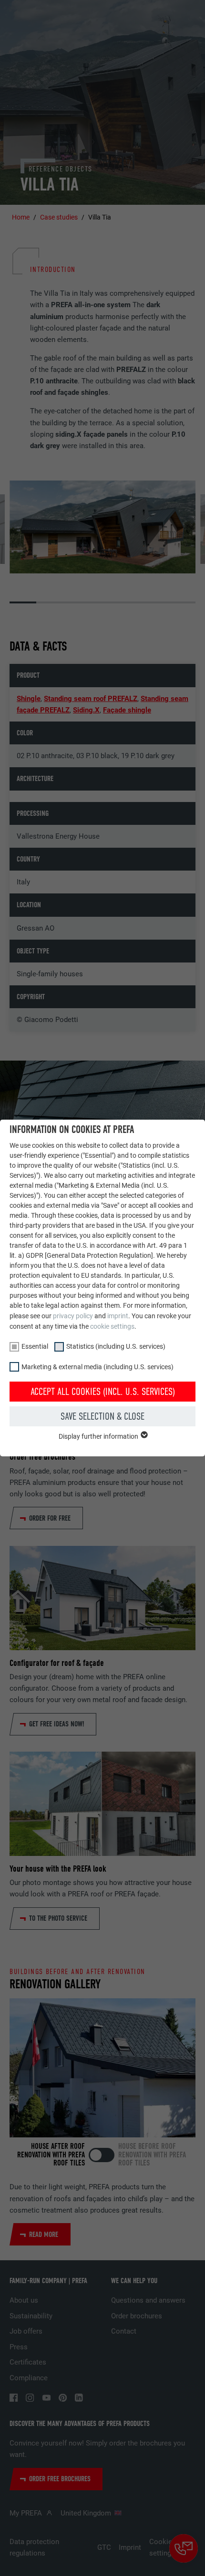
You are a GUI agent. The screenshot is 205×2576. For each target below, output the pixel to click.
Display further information (99, 1436)
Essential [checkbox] (35, 1346)
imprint (118, 1316)
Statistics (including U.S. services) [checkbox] (116, 1346)
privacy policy (73, 1316)
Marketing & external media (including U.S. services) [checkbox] (97, 1367)
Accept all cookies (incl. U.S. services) (103, 1392)
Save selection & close (102, 1416)
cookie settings (112, 1326)
